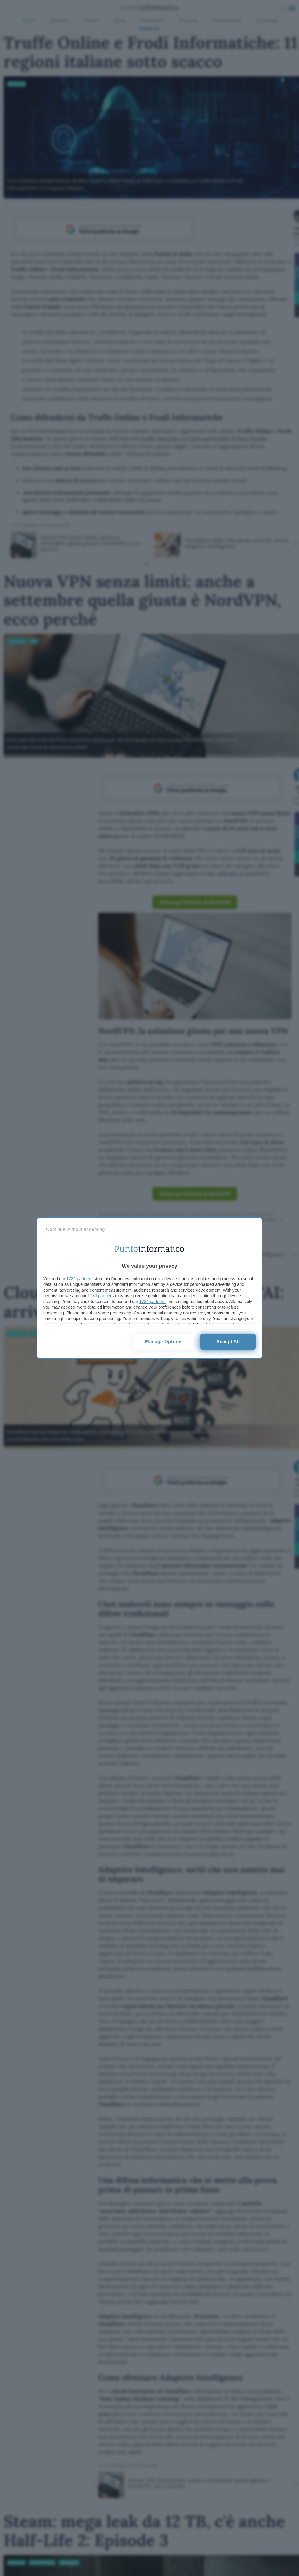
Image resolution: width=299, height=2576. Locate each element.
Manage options (164, 1342)
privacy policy (226, 1324)
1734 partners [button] (79, 1279)
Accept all (228, 1342)
